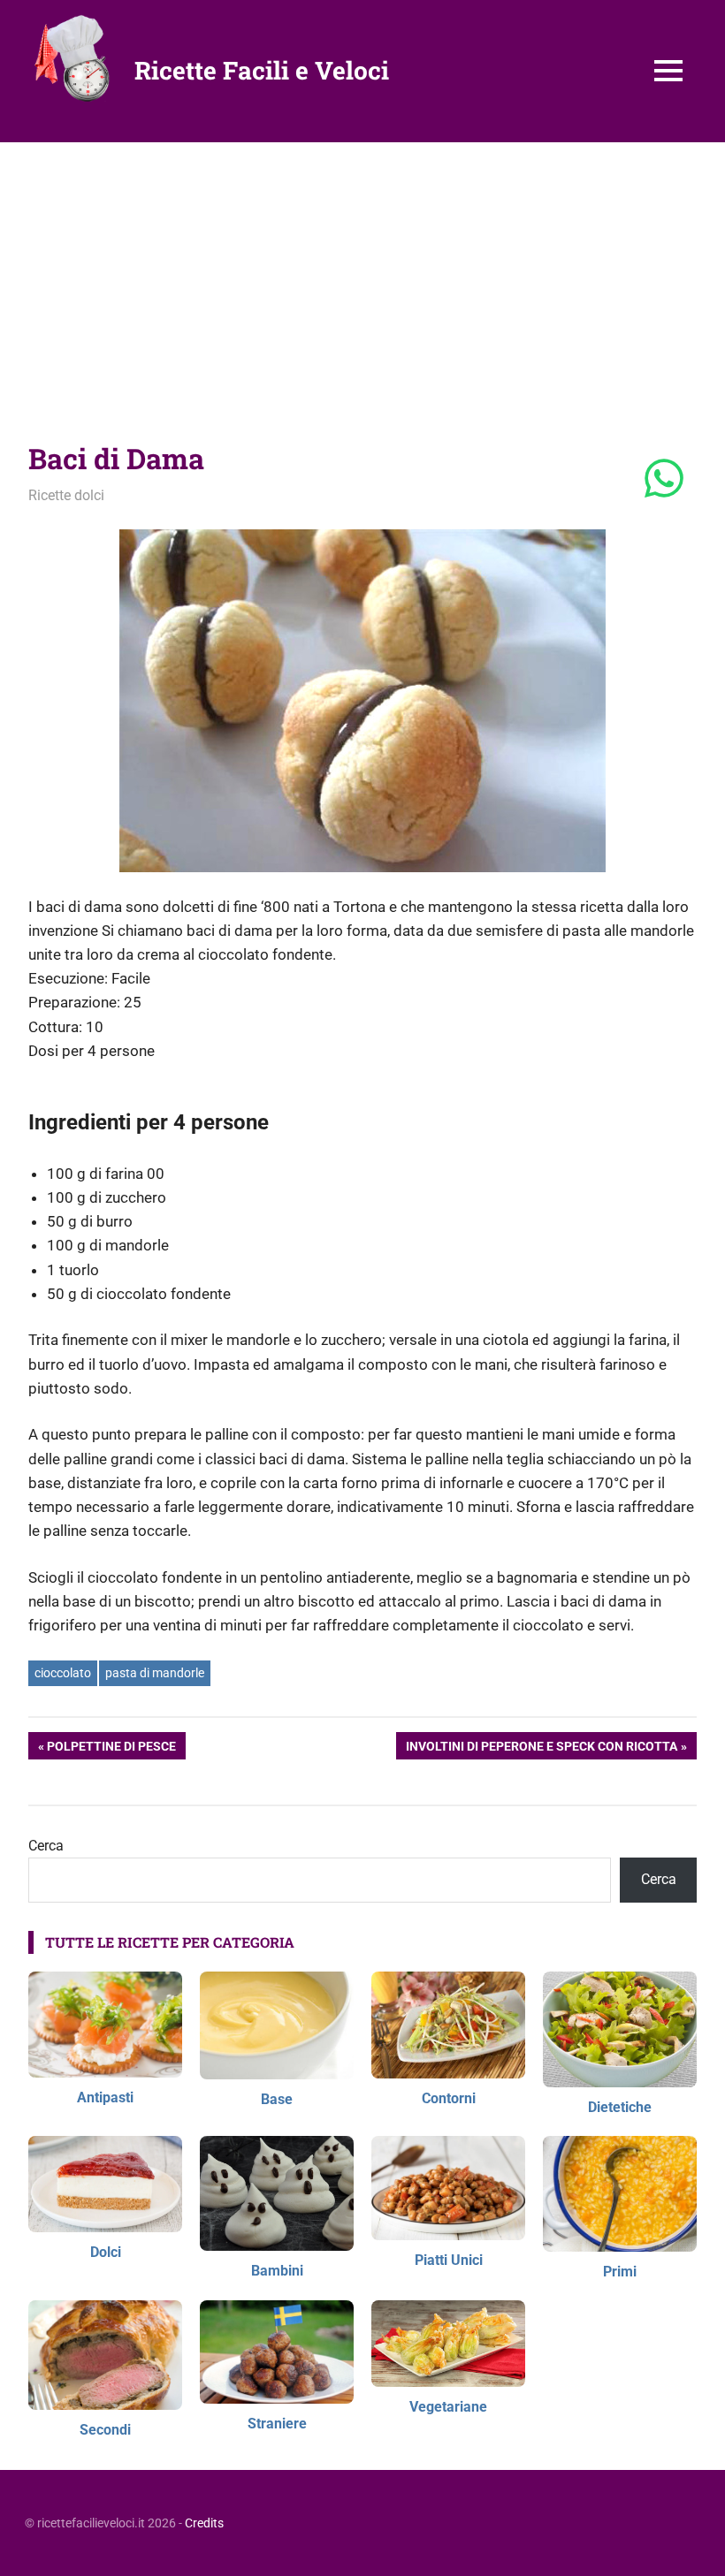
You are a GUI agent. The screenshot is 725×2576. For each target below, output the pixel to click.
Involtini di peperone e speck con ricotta (541, 1749)
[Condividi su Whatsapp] (664, 480)
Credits (204, 2523)
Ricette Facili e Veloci (262, 70)
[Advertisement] (362, 275)
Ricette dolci (66, 495)
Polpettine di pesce (111, 1749)
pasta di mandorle (155, 1673)
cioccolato (63, 1673)
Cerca (46, 1846)
